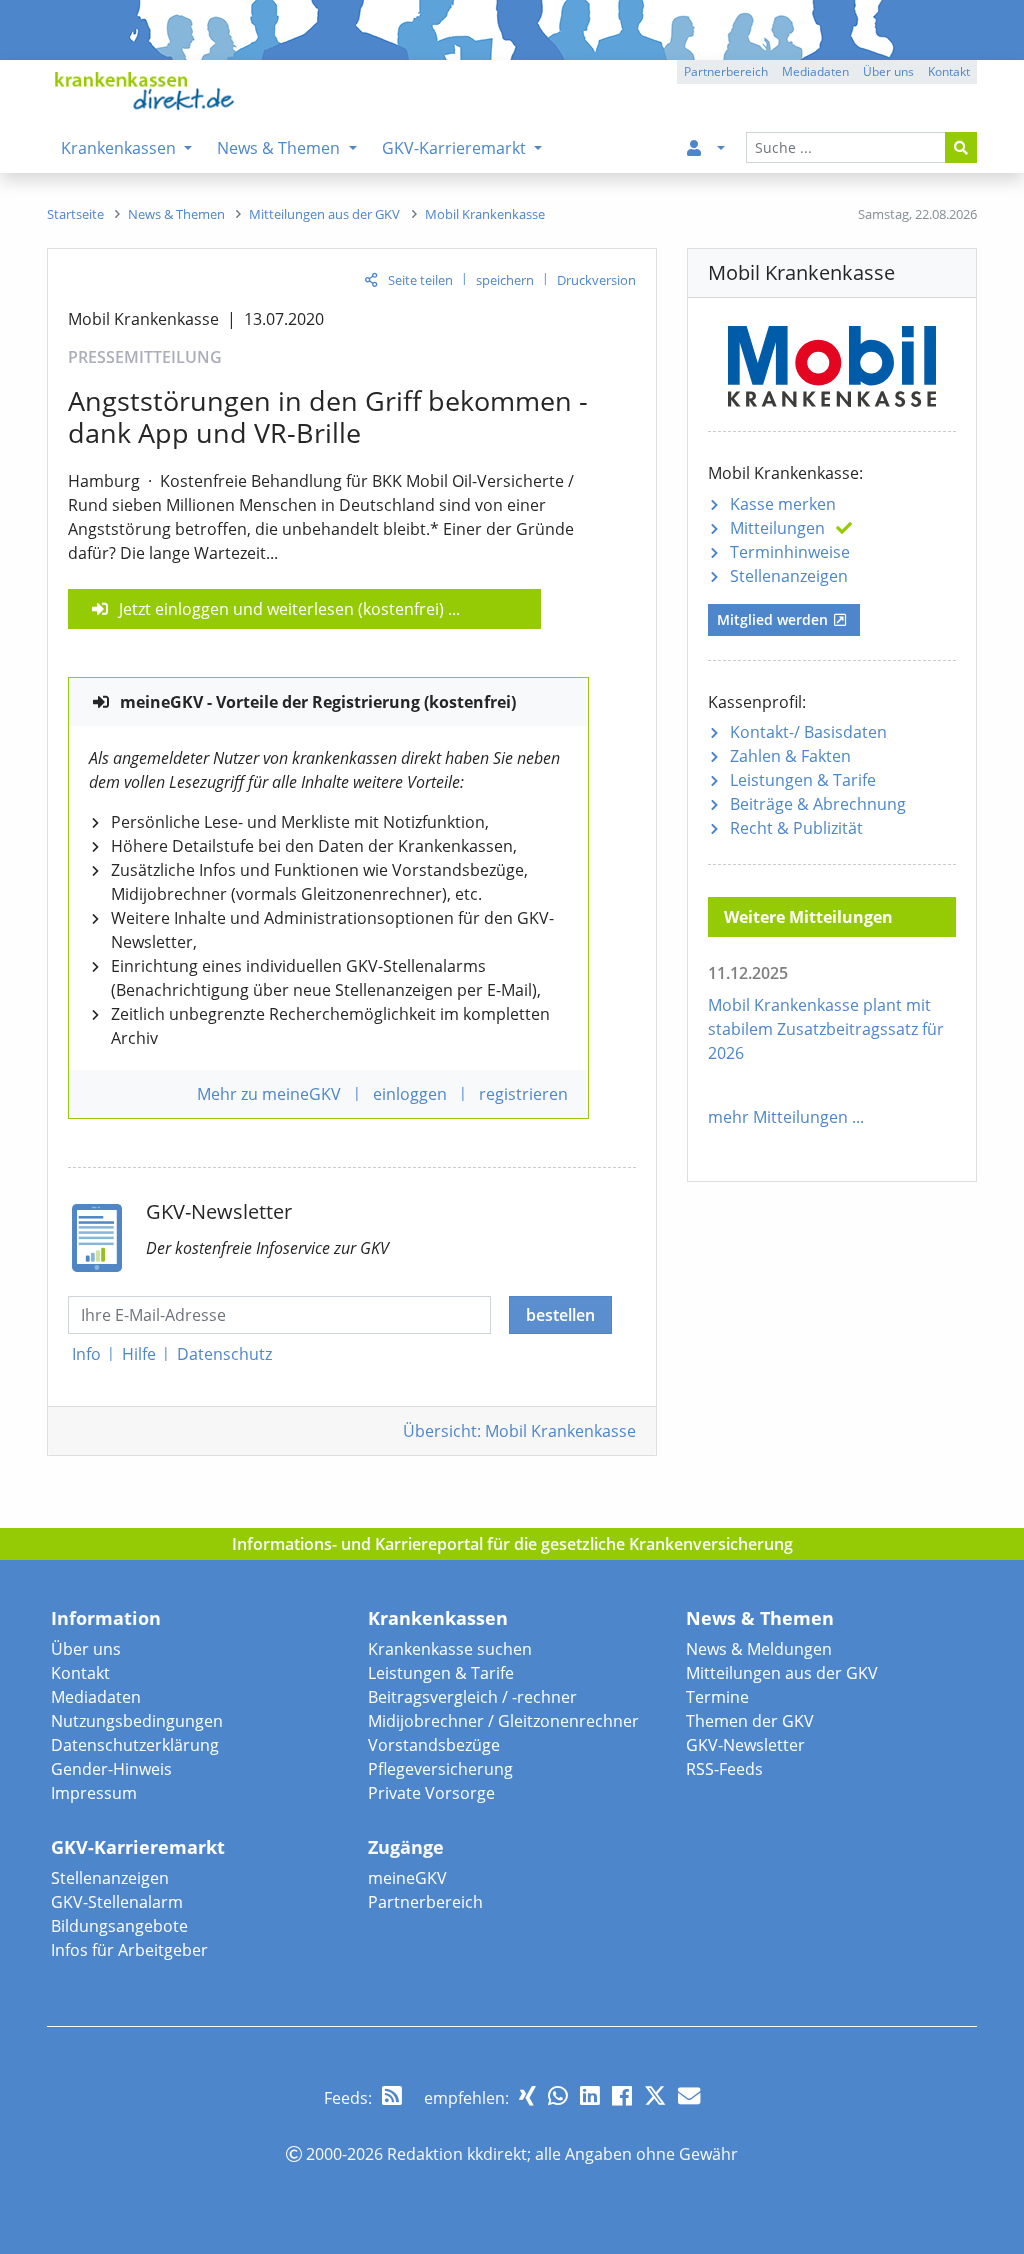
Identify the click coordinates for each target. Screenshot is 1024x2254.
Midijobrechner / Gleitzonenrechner (503, 1721)
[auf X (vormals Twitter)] (655, 2095)
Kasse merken (783, 504)
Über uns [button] (888, 71)
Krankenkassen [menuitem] (120, 148)
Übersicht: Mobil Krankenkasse (519, 1431)
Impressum (94, 1793)
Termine (717, 1697)
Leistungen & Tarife (803, 780)
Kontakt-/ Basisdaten (808, 732)
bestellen (560, 1315)
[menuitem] (702, 148)
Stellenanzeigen (789, 576)
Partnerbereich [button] (726, 71)
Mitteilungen (777, 528)
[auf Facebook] (622, 2095)
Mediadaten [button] (815, 71)
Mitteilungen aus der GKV (782, 1673)
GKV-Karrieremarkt (138, 1847)
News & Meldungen (759, 1649)
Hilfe (139, 1354)
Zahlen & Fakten (790, 756)
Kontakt (80, 1673)
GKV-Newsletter (745, 1745)
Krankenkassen (438, 1618)
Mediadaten (96, 1697)
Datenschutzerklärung (135, 1745)
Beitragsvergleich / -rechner (472, 1697)
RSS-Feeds (724, 1769)
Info (86, 1354)
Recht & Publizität (796, 828)
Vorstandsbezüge (434, 1745)
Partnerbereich (425, 1902)
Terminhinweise (790, 552)
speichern (505, 280)
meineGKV (407, 1878)
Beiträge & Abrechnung (818, 804)
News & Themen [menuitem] (280, 148)
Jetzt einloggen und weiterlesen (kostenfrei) (281, 609)
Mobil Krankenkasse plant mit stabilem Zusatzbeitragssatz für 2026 (826, 1029)
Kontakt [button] (949, 71)
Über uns (86, 1649)
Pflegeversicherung (440, 1769)
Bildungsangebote (119, 1926)
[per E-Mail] (689, 2095)
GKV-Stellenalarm (117, 1902)
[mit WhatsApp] (558, 2095)
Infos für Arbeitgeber (129, 1950)
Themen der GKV (750, 1721)
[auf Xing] (527, 2095)
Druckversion (596, 280)
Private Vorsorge (431, 1793)
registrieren (523, 1094)
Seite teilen (420, 280)
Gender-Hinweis (111, 1769)
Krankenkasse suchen (450, 1649)
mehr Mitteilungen (778, 1117)
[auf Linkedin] (590, 2095)
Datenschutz (224, 1354)
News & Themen (760, 1618)
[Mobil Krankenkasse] (832, 363)
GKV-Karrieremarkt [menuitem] (456, 148)
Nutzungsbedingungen (137, 1721)
